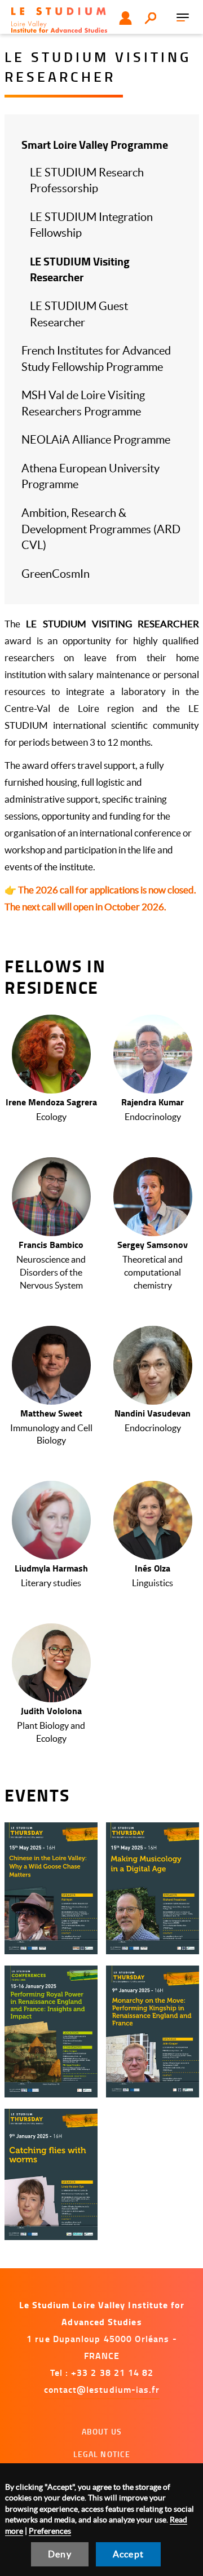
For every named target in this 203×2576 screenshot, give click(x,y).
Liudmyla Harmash (51, 1568)
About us (102, 2431)
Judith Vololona (51, 1710)
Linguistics (153, 1583)
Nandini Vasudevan (153, 1413)
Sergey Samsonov (153, 1244)
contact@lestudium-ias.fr (102, 2389)
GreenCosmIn (56, 574)
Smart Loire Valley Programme (95, 145)
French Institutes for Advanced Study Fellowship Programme (96, 359)
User (125, 18)
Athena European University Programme (91, 477)
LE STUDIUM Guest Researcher (79, 314)
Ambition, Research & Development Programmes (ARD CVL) (101, 529)
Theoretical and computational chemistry (153, 1272)
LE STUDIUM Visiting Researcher (80, 269)
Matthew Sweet (51, 1413)
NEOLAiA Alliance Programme (96, 440)
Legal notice (102, 2454)
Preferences (50, 2531)
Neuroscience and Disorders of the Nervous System (51, 1272)
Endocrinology (153, 1117)
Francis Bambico (51, 1244)
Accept (128, 2554)
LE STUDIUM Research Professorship (87, 181)
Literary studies (51, 1583)
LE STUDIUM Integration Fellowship (91, 225)
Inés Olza (153, 1568)
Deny (60, 2554)
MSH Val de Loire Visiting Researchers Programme (83, 403)
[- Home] (59, 20)
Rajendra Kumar (153, 1102)
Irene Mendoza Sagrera (51, 1102)
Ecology (51, 1117)
